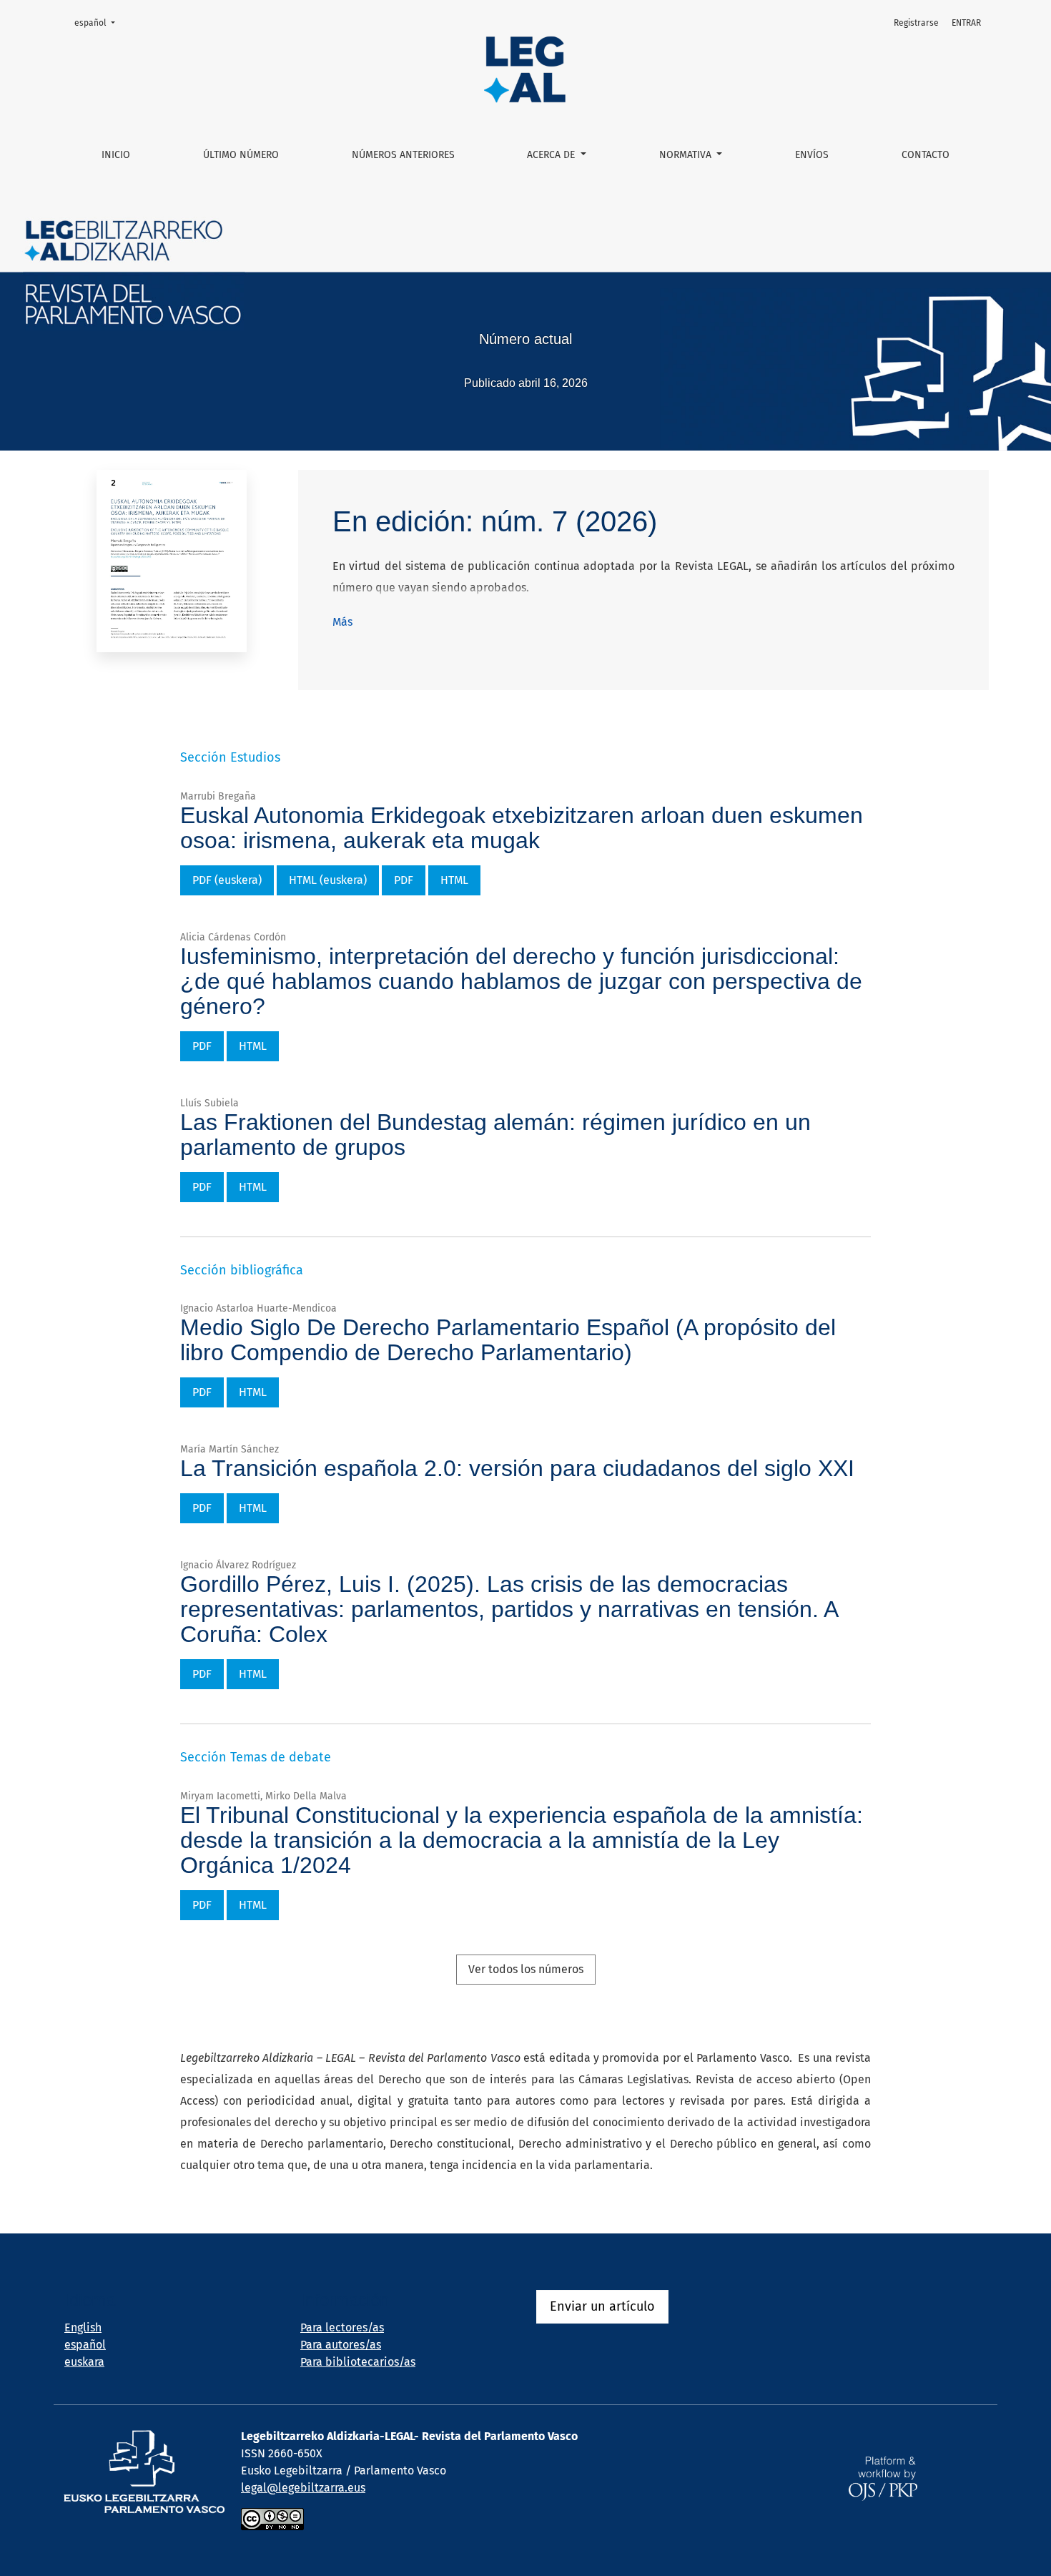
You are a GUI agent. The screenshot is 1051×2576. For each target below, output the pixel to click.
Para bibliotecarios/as (358, 2362)
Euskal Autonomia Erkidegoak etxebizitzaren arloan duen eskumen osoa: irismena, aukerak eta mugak (522, 828)
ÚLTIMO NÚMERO (241, 155)
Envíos (812, 155)
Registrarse (916, 23)
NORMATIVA (687, 155)
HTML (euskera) (328, 880)
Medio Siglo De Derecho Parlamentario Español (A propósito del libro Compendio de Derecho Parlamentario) (508, 1340)
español (99, 23)
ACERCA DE (552, 155)
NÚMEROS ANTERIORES (403, 155)
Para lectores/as (342, 2327)
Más (342, 622)
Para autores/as (341, 2345)
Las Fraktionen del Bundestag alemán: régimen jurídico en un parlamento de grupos (495, 1135)
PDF (404, 880)
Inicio (116, 155)
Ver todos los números (526, 1969)
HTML (454, 880)
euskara (84, 2362)
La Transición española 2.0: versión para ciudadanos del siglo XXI (517, 1468)
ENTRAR (966, 23)
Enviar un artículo (602, 2306)
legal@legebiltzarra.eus (303, 2488)
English (83, 2327)
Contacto (926, 155)
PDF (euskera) (227, 880)
